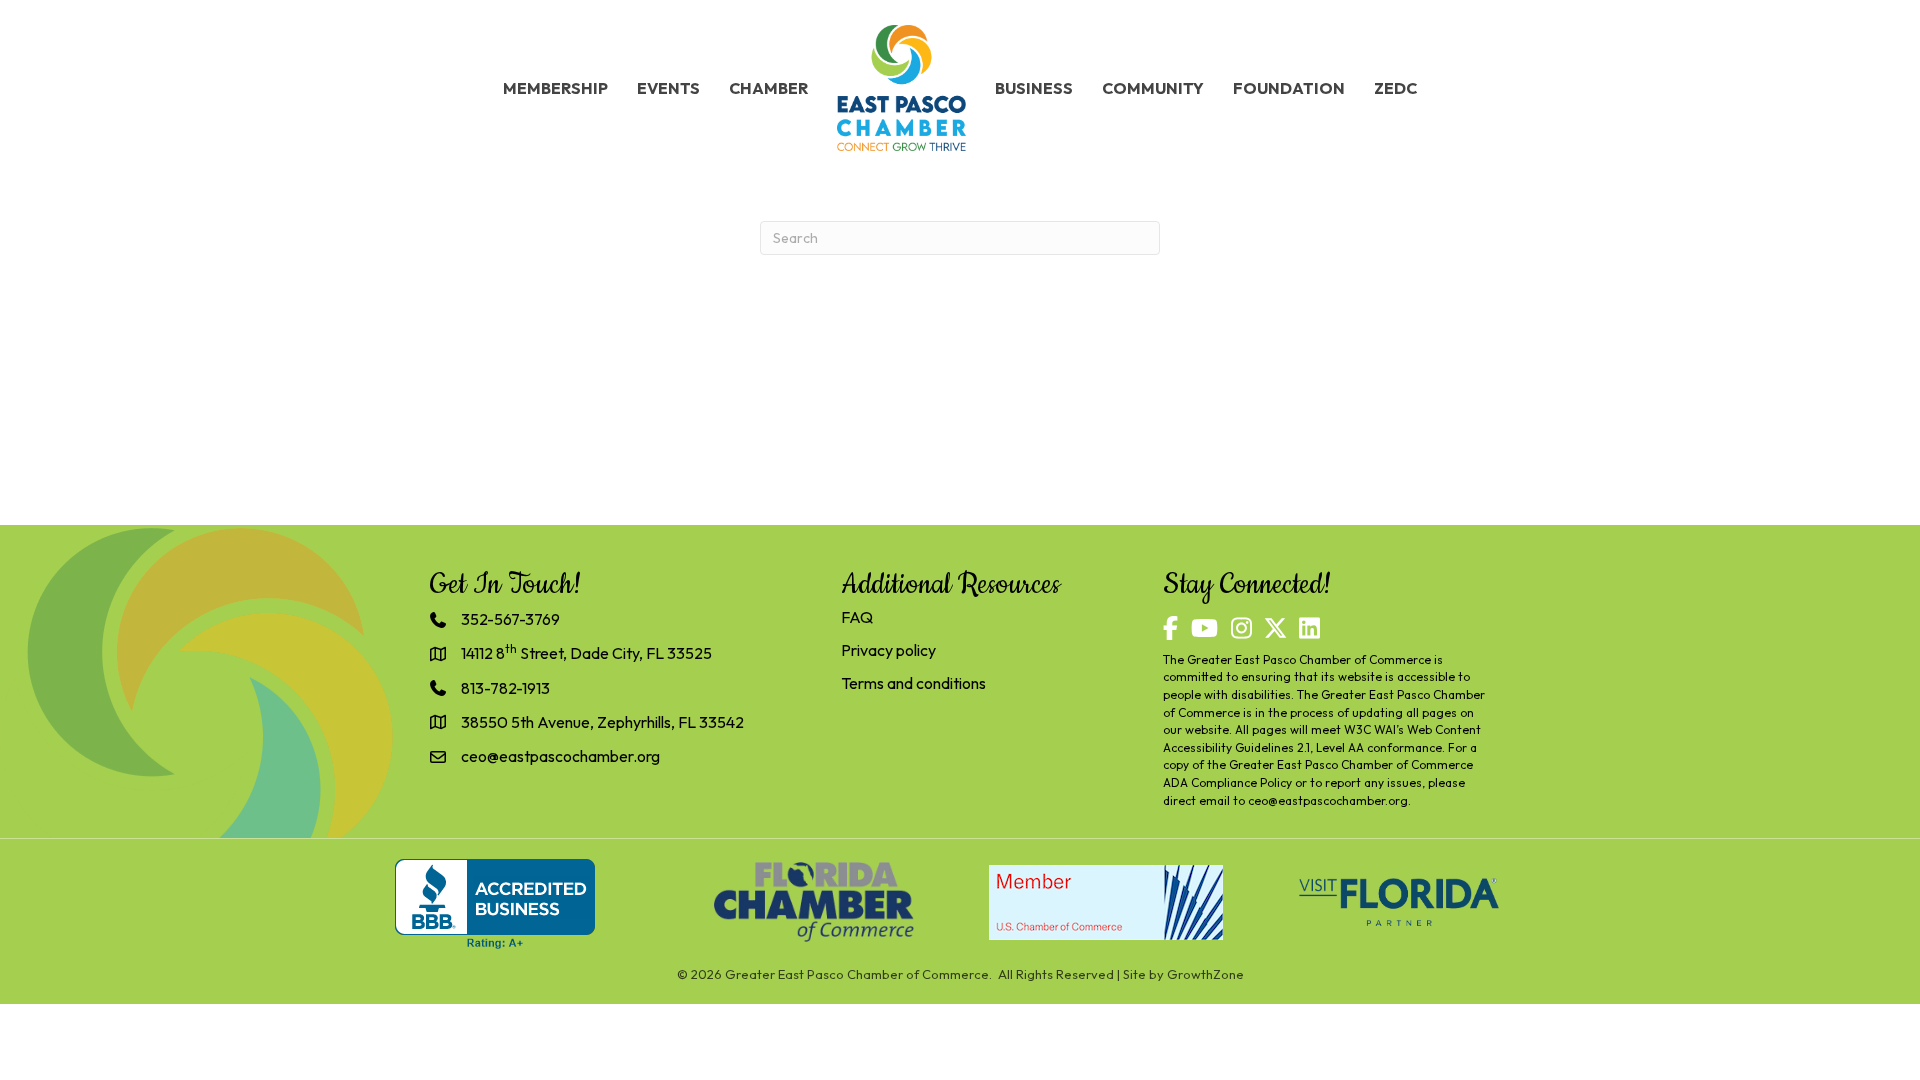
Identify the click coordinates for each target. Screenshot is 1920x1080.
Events (668, 88)
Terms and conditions (913, 683)
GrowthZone (1205, 974)
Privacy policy (888, 650)
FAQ (857, 617)
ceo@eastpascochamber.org (1328, 800)
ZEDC (1395, 88)
